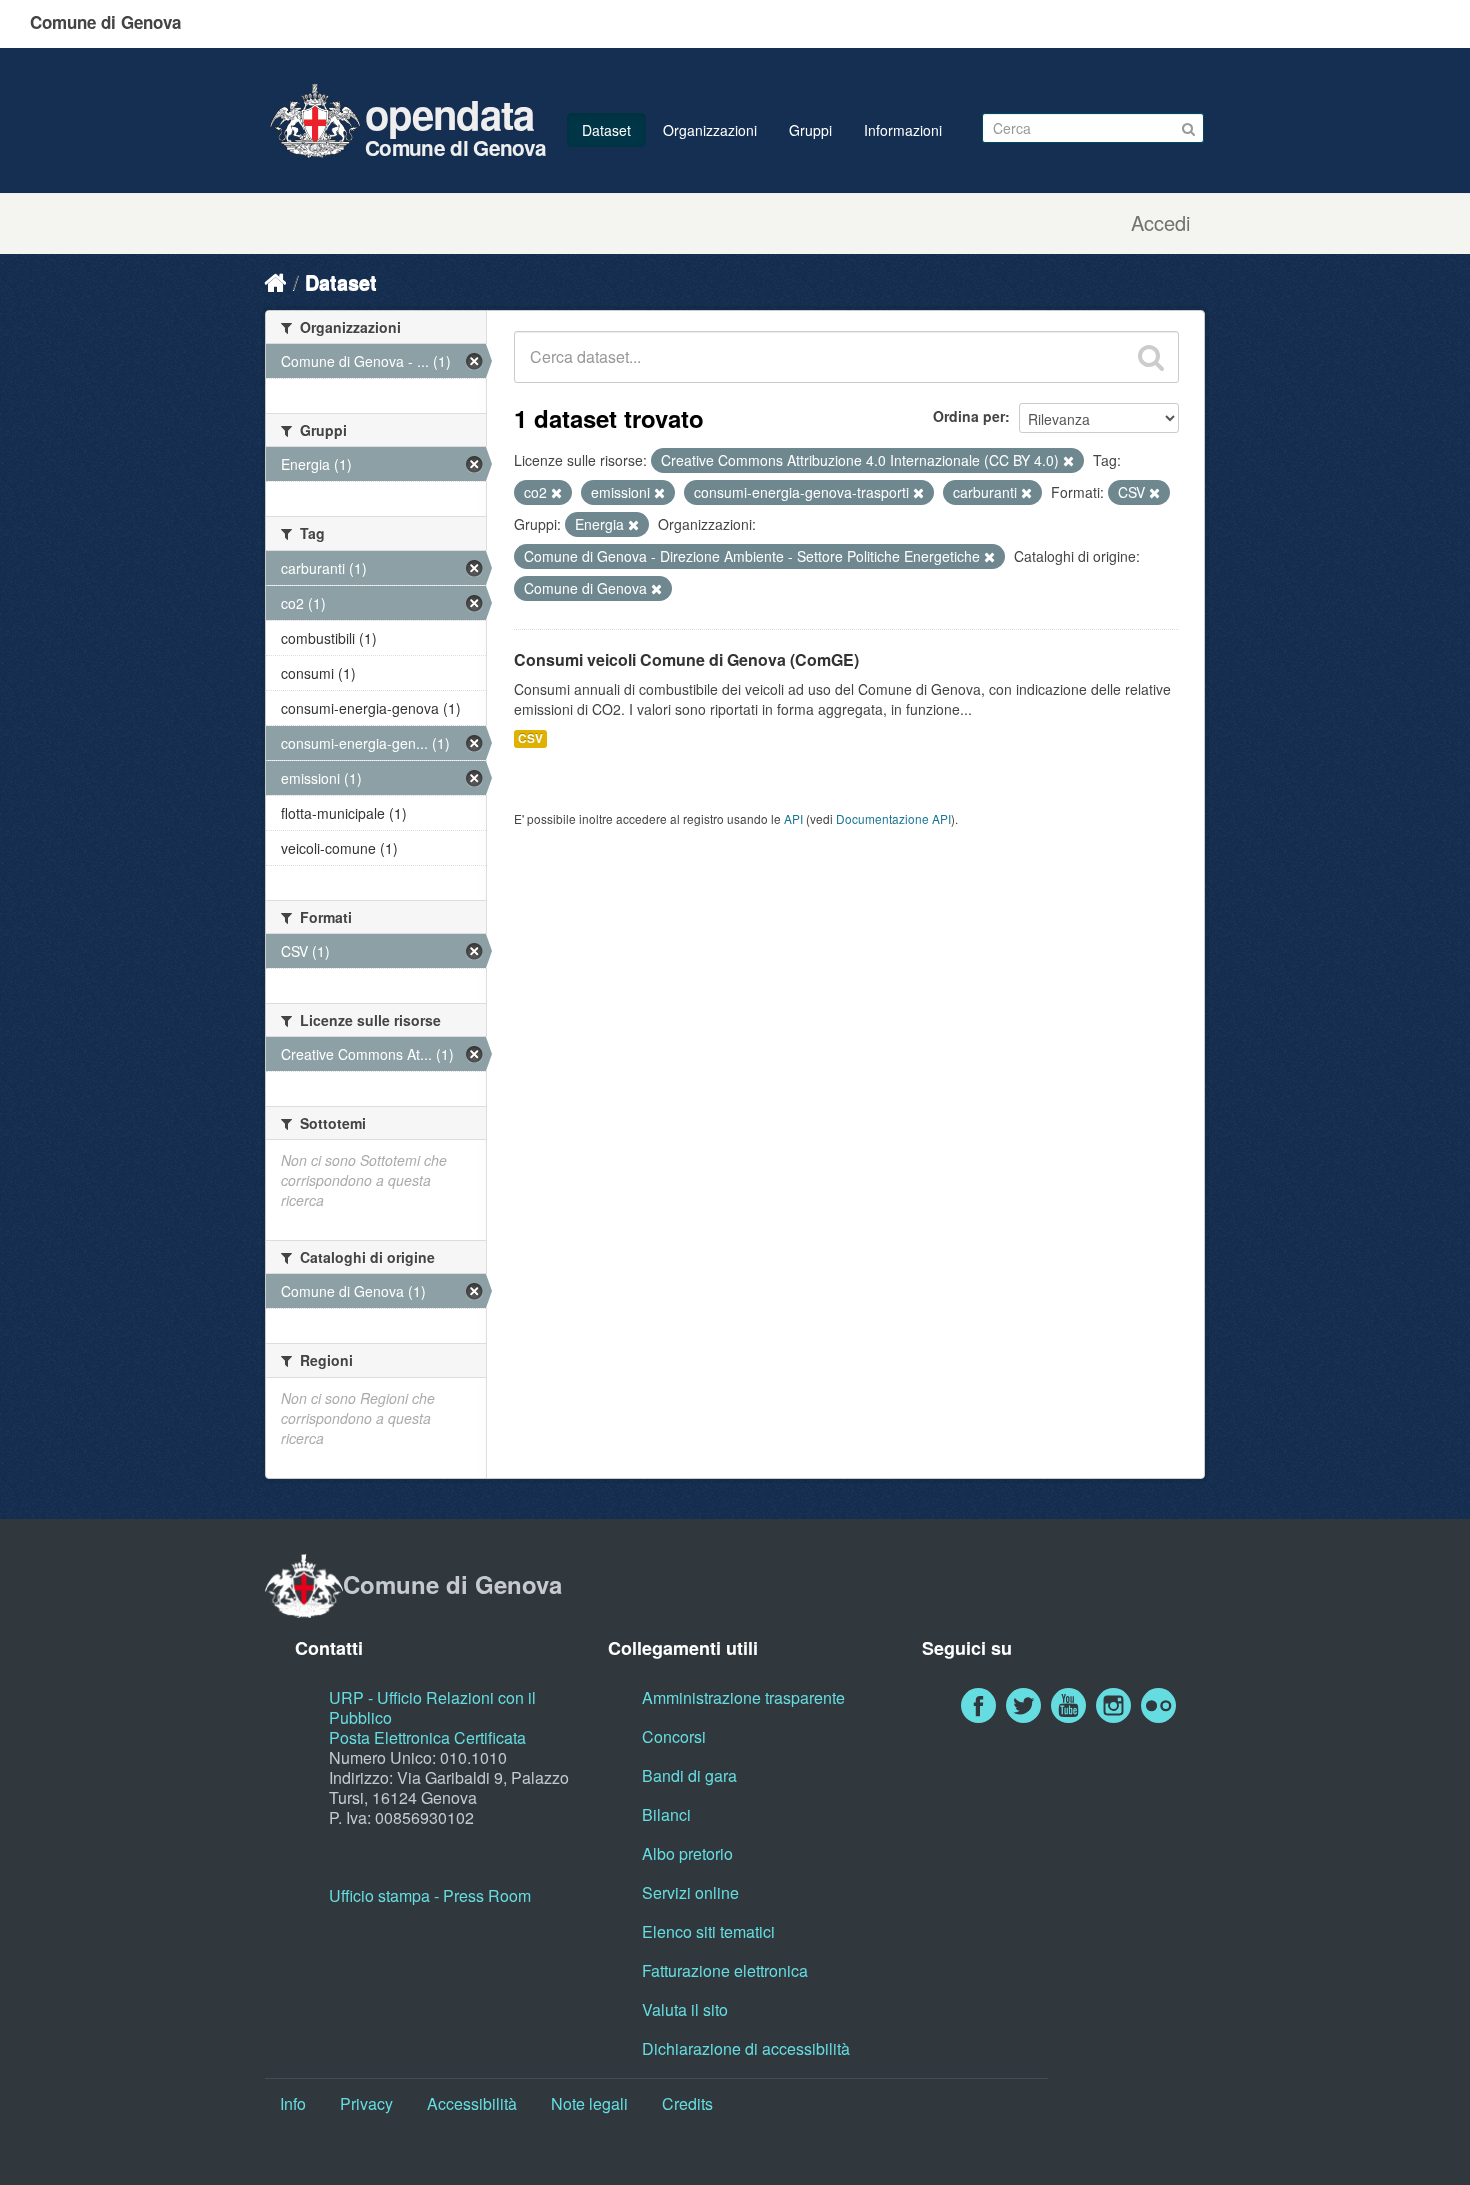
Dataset (606, 130)
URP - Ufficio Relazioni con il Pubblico (432, 1707)
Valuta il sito (685, 2009)
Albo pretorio (687, 1853)
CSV (530, 738)
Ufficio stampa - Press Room (430, 1895)
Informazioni (903, 130)
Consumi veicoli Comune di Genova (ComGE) (686, 659)
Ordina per (969, 416)
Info (293, 2103)
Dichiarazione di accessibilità (746, 2048)
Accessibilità (472, 2103)
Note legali (589, 2103)
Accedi (1160, 223)
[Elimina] (1068, 461)
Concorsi (674, 1736)
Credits (687, 2103)
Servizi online (690, 1892)
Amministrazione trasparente (743, 1697)
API (793, 818)
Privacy (366, 2103)
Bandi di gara (689, 1775)
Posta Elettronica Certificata (427, 1737)
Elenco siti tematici (708, 1931)
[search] (1151, 357)
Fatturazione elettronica (725, 1970)
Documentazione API (893, 818)
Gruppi (810, 130)
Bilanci (666, 1814)
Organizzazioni (710, 130)
